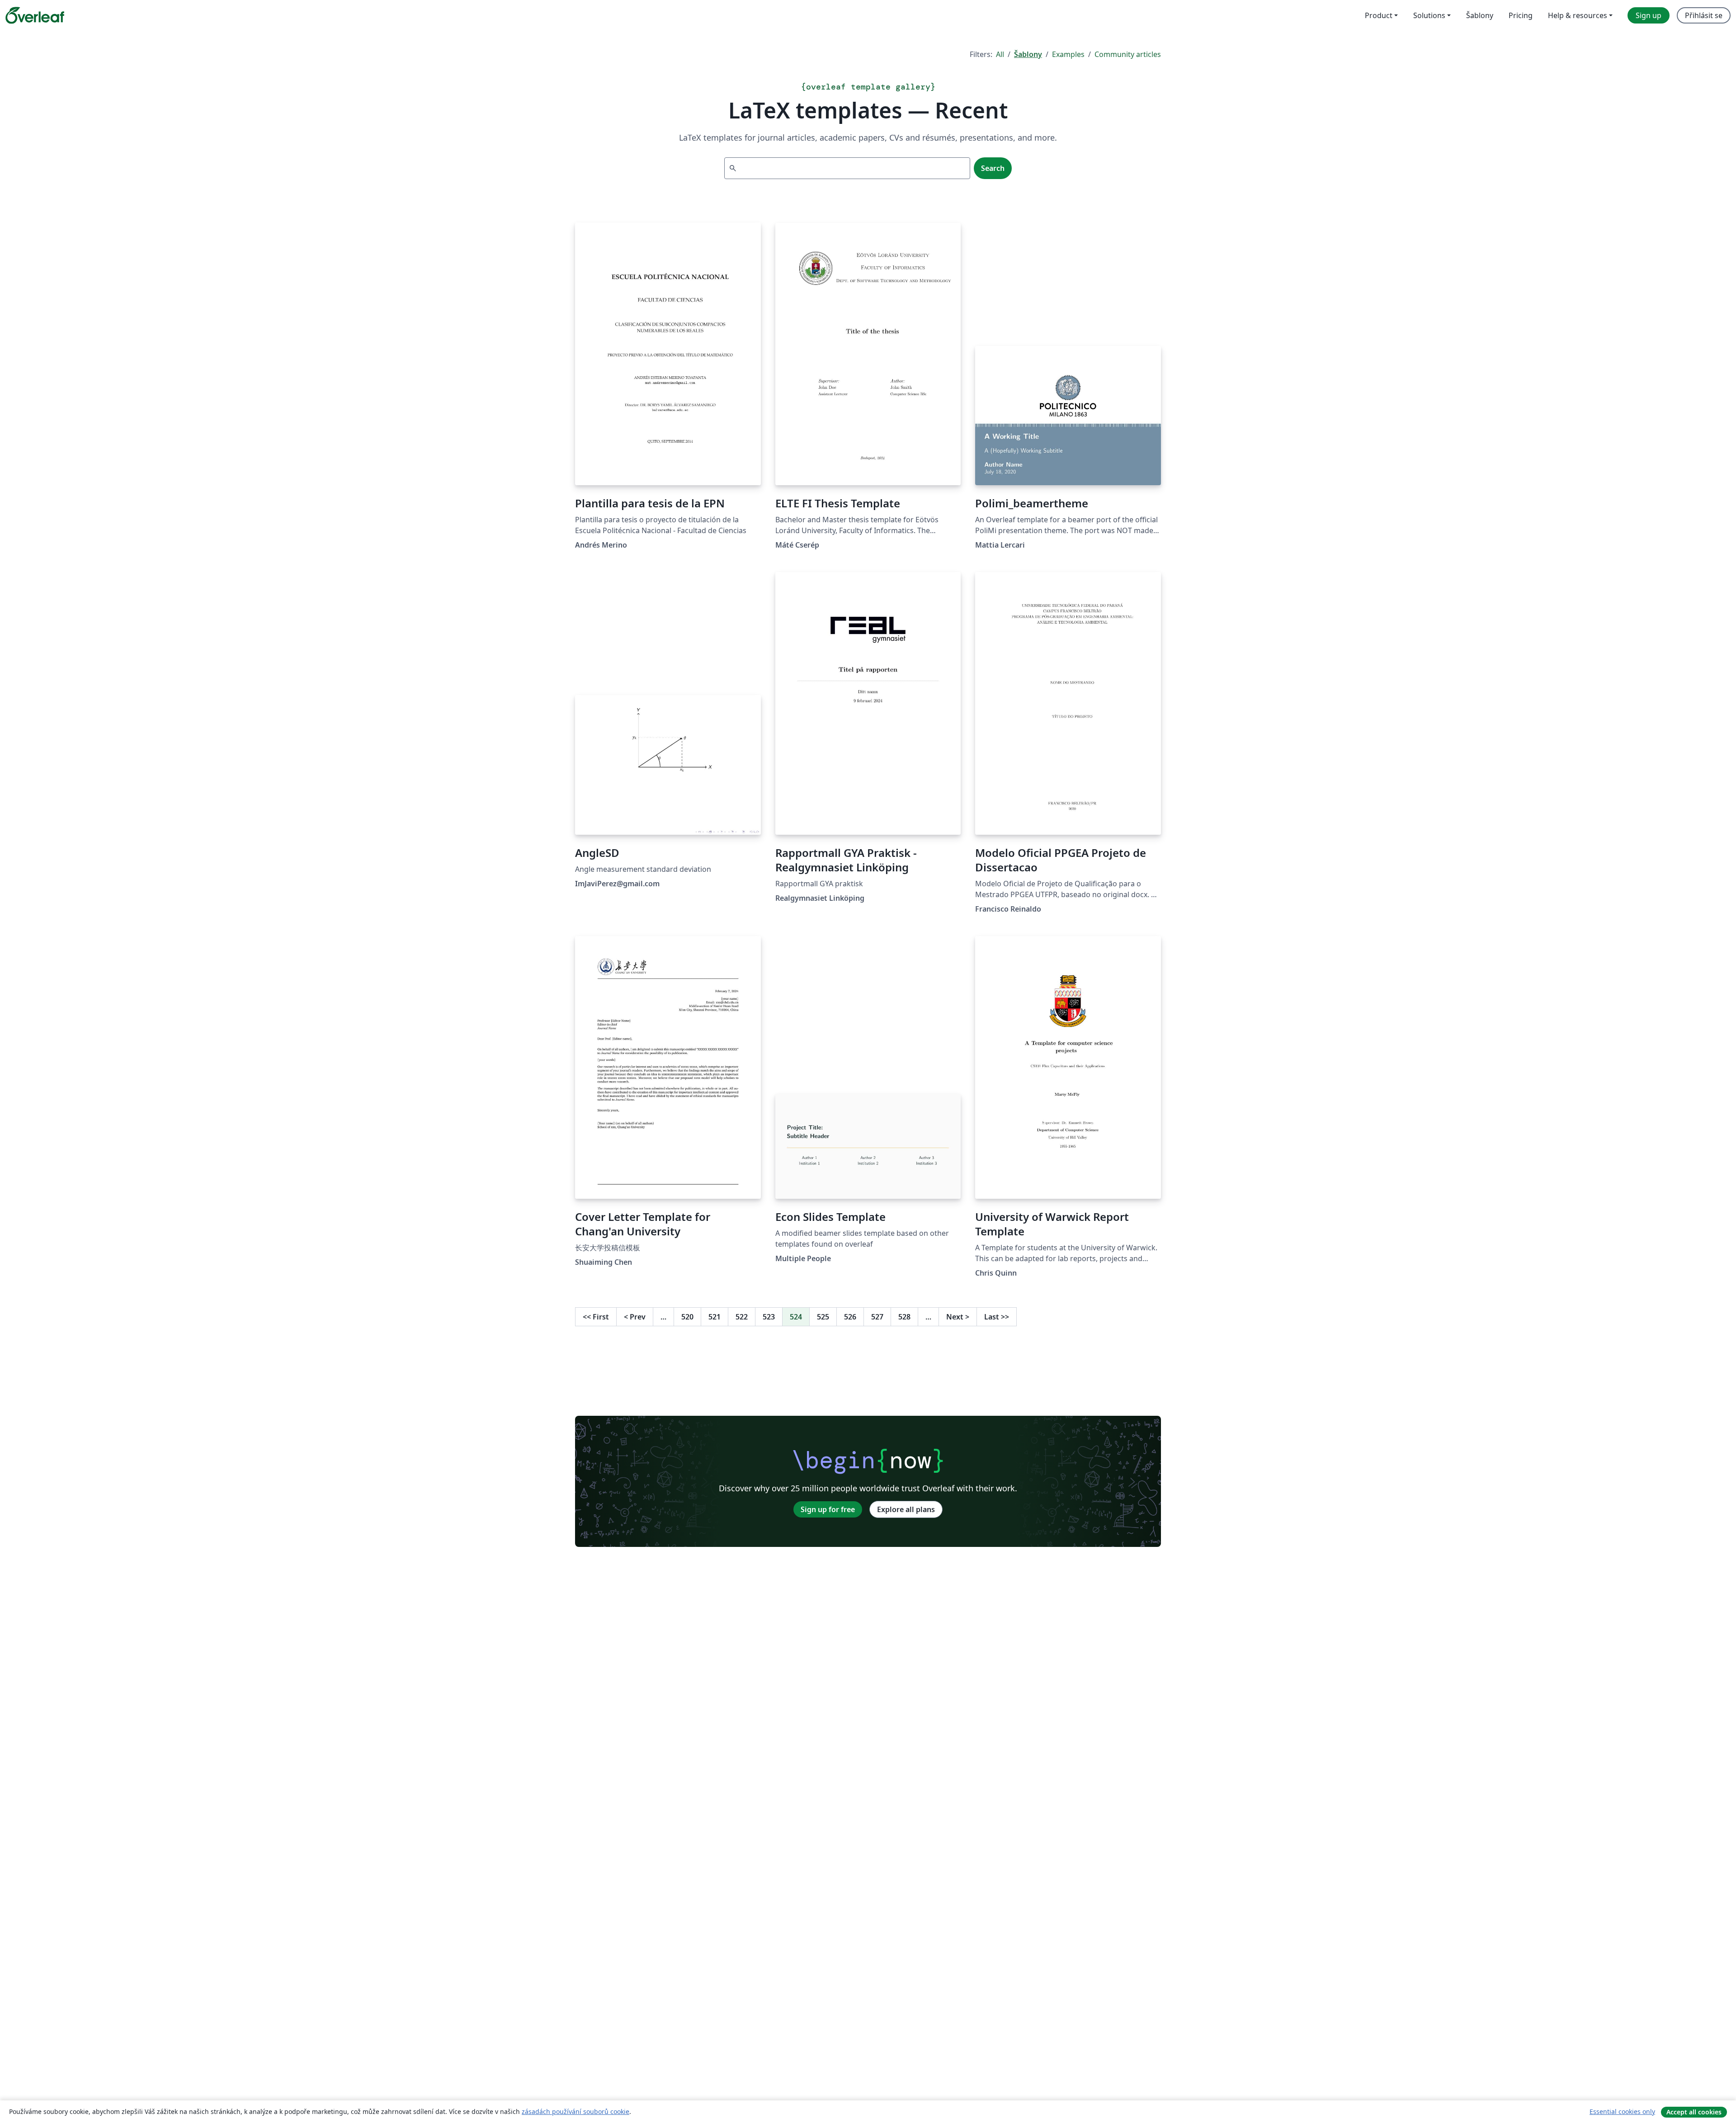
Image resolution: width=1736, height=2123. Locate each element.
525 (823, 1317)
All (1000, 54)
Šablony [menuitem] (1480, 15)
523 (769, 1317)
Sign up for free (828, 1509)
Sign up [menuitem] (1649, 15)
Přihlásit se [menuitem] (1704, 15)
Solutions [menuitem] (1429, 15)
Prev (635, 1317)
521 (715, 1317)
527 (877, 1317)
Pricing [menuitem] (1521, 15)
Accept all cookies (1694, 2112)
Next (958, 1317)
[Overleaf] (35, 15)
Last (997, 1317)
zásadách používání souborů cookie (576, 2111)
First (596, 1317)
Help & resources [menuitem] (1578, 15)
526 (850, 1317)
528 (904, 1317)
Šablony (1028, 54)
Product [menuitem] (1379, 15)
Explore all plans (906, 1509)
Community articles (1128, 54)
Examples (1068, 54)
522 (742, 1317)
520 (687, 1317)
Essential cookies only (1622, 2111)
